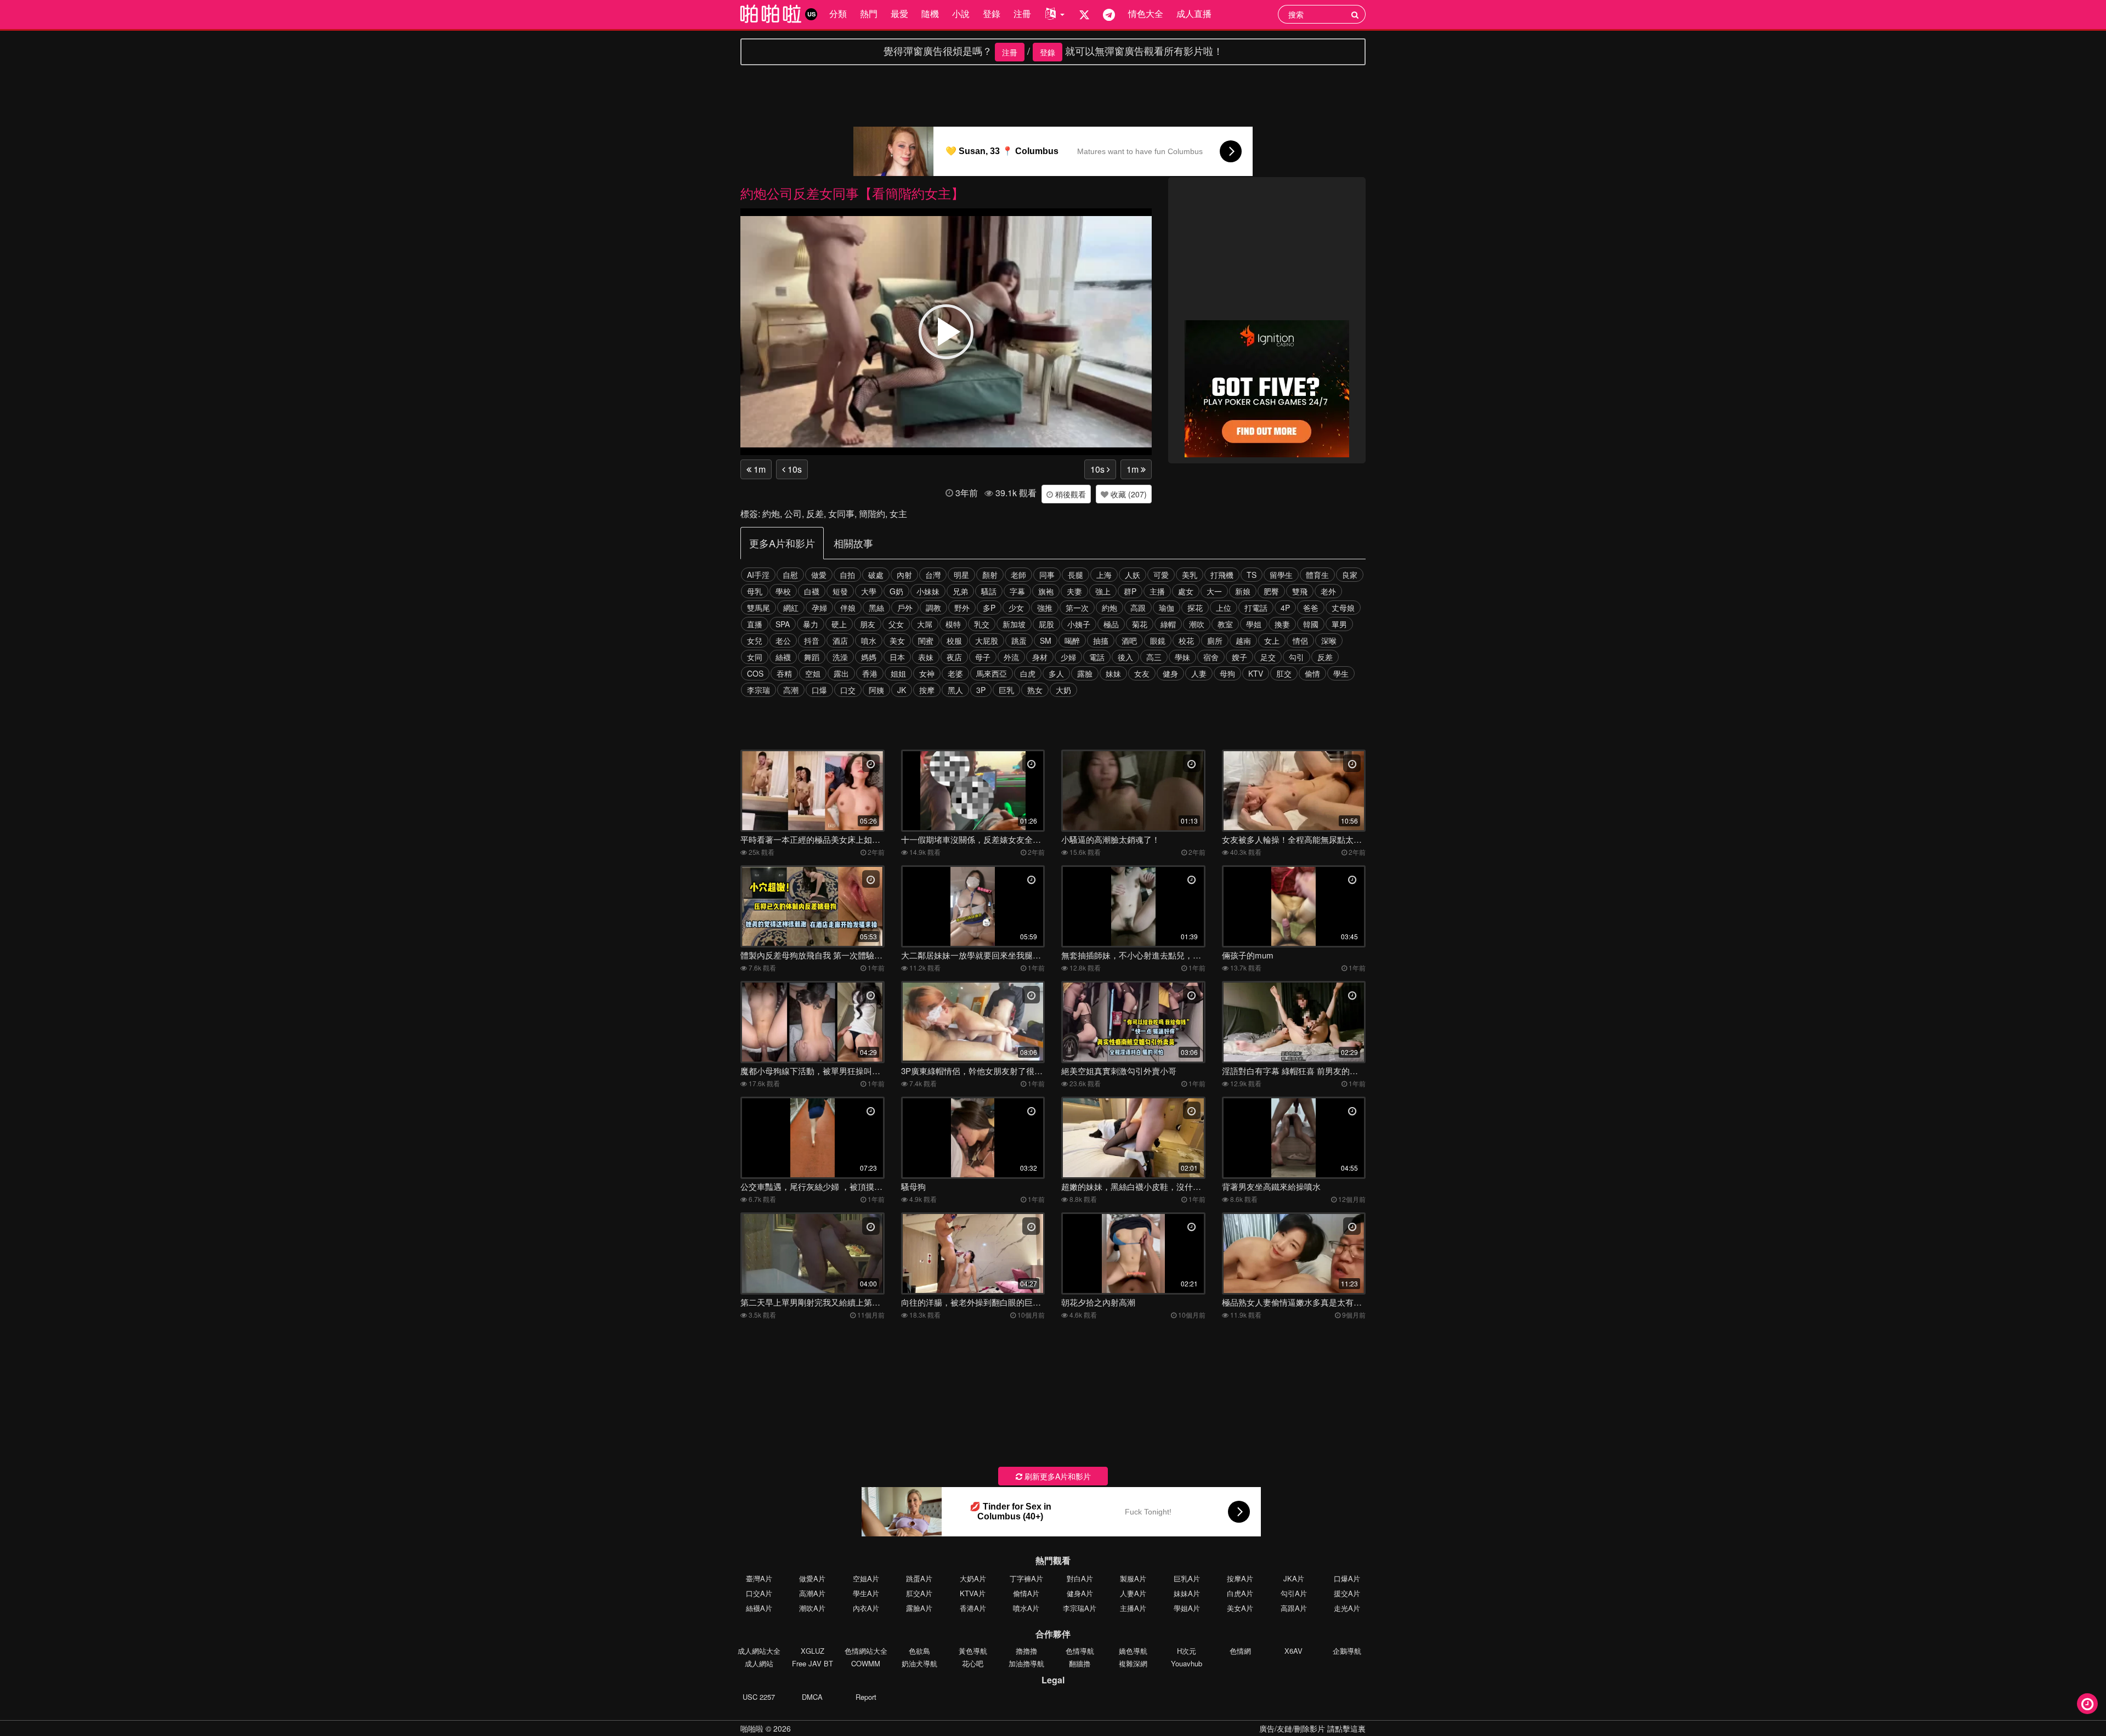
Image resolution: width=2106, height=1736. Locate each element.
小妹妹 (928, 591)
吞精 (784, 673)
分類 (838, 13)
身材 (1040, 657)
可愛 (1161, 575)
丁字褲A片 (1026, 1578)
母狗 (1227, 673)
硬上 (839, 624)
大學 (869, 591)
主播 (1157, 591)
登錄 (992, 13)
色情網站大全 (866, 1651)
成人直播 (1194, 13)
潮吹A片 (812, 1608)
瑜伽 (1167, 608)
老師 (1018, 575)
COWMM (866, 1663)
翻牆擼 (1080, 1663)
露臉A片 (919, 1608)
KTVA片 (973, 1593)
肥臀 (1271, 591)
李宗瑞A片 (1080, 1608)
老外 (1328, 591)
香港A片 (973, 1608)
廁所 (1215, 640)
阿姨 (876, 690)
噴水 (869, 640)
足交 (1268, 657)
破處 (876, 575)
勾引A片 (1294, 1593)
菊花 (1140, 624)
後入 (1125, 657)
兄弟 (960, 591)
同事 (1047, 575)
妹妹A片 (1187, 1593)
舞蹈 (812, 657)
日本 (897, 657)
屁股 (1046, 624)
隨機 (930, 13)
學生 (1341, 673)
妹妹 (1113, 673)
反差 (815, 514)
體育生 (1317, 575)
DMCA (812, 1697)
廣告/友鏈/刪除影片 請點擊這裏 (1312, 1728)
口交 (848, 690)
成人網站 (759, 1663)
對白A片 (1080, 1578)
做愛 (819, 575)
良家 (1350, 575)
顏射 (990, 575)
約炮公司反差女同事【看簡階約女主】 (852, 193)
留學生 (1281, 575)
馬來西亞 (992, 673)
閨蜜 (926, 640)
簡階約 (872, 514)
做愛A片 (812, 1578)
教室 (1225, 624)
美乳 (1190, 575)
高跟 (1138, 608)
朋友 (868, 624)
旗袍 (1046, 591)
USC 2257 (759, 1697)
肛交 (1284, 673)
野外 (962, 608)
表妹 (926, 657)
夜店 (954, 657)
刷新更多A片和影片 (1057, 1476)
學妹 (1182, 657)
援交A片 (1347, 1593)
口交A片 (759, 1593)
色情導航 (1080, 1651)
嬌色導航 (1133, 1651)
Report (866, 1697)
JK (902, 690)
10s (794, 469)
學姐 (1254, 624)
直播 (755, 624)
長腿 (1075, 575)
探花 (1195, 608)
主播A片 (1133, 1608)
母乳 (755, 591)
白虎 (1028, 673)
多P (989, 608)
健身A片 (1080, 1593)
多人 (1056, 673)
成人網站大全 (759, 1651)
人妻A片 (1133, 1593)
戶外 (905, 608)
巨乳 (1006, 690)
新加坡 (1014, 624)
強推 (1045, 608)
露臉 (1085, 673)
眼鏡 (1158, 640)
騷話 (989, 591)
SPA (783, 624)
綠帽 (1168, 624)
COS (755, 673)
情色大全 (1146, 13)
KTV (1256, 673)
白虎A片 (1240, 1593)
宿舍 (1211, 657)
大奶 (1063, 690)
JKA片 (1294, 1578)
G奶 (896, 591)
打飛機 (1222, 575)
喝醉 (1072, 640)
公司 (793, 514)
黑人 (955, 690)
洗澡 (840, 657)
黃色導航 (973, 1651)
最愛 (899, 13)
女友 (1142, 673)
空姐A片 (866, 1578)
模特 (953, 624)
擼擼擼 (1026, 1651)
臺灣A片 (759, 1578)
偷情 (1312, 673)
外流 (1011, 657)
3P (981, 690)
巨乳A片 (1187, 1578)
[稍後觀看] (2087, 1704)
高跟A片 (1294, 1608)
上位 (1224, 608)
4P (1285, 608)
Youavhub (1187, 1663)
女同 (755, 657)
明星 (961, 575)
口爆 (819, 690)
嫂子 (1239, 657)
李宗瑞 (758, 690)
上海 (1104, 575)
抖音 (812, 640)
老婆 (955, 673)
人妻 (1199, 673)
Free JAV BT (813, 1663)
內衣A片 (866, 1608)
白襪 (812, 591)
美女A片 (1240, 1608)
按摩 (927, 690)
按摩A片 (1240, 1578)
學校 (783, 591)
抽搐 (1101, 640)
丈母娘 (1343, 608)
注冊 (1022, 13)
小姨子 (1079, 624)
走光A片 (1347, 1608)
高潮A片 (812, 1593)
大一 (1214, 591)
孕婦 (819, 608)
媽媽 (869, 657)
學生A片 (866, 1593)
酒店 (840, 640)
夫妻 (1074, 591)
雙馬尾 (758, 608)
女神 (927, 673)
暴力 (811, 624)
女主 (898, 514)
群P (1130, 591)
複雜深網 (1133, 1663)
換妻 (1282, 624)
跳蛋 (1019, 640)
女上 (1272, 640)
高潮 (791, 690)
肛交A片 (919, 1593)
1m (758, 469)
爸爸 (1311, 608)
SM (1046, 640)
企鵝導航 (1347, 1651)
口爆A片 (1347, 1578)
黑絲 (876, 608)
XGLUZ (813, 1651)
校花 (1186, 640)
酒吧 (1129, 640)
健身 (1170, 673)
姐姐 (898, 673)
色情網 (1240, 1651)
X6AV (1293, 1651)
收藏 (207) (1128, 494)
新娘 (1243, 591)
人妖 (1133, 575)
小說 (961, 13)
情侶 (1300, 640)
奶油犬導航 (919, 1663)
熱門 (869, 13)
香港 (870, 673)
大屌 (925, 624)
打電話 (1256, 608)
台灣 (933, 575)
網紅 (791, 608)
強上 (1103, 591)
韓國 (1311, 624)
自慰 (790, 575)
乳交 (982, 624)
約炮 (771, 514)
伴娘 (848, 608)
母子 (983, 657)
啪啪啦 (752, 1728)
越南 (1243, 640)
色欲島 (919, 1651)
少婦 (1068, 657)
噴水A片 (1026, 1608)
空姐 (813, 673)
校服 (954, 640)
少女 (1016, 608)
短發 (840, 591)
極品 (1111, 624)
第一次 (1077, 608)
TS (1252, 575)
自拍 (847, 575)
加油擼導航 (1026, 1663)
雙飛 (1300, 591)
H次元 (1187, 1651)
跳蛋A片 (919, 1578)
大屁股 (987, 640)
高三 (1154, 657)
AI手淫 (758, 575)
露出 (841, 673)
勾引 (1297, 657)
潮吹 (1197, 624)
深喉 (1329, 640)
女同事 (841, 514)
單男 (1339, 624)
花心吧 (973, 1663)
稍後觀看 (1069, 494)
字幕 (1017, 591)
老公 (783, 640)
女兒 (755, 640)
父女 (896, 624)
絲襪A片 (759, 1608)
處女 (1186, 591)
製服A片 (1133, 1578)
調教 (933, 608)
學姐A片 (1187, 1608)
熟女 (1035, 690)
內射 (904, 575)
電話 (1097, 657)
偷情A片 (1026, 1593)
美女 (897, 640)
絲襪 (783, 657)
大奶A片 (973, 1578)
